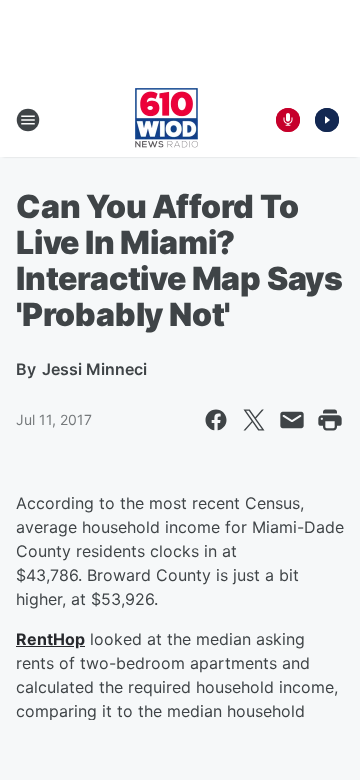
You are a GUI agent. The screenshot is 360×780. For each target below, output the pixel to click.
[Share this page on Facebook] (216, 420)
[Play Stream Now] (327, 120)
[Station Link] (166, 120)
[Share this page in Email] (292, 420)
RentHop (50, 639)
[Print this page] (330, 420)
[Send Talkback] (288, 120)
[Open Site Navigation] (28, 120)
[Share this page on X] (254, 420)
